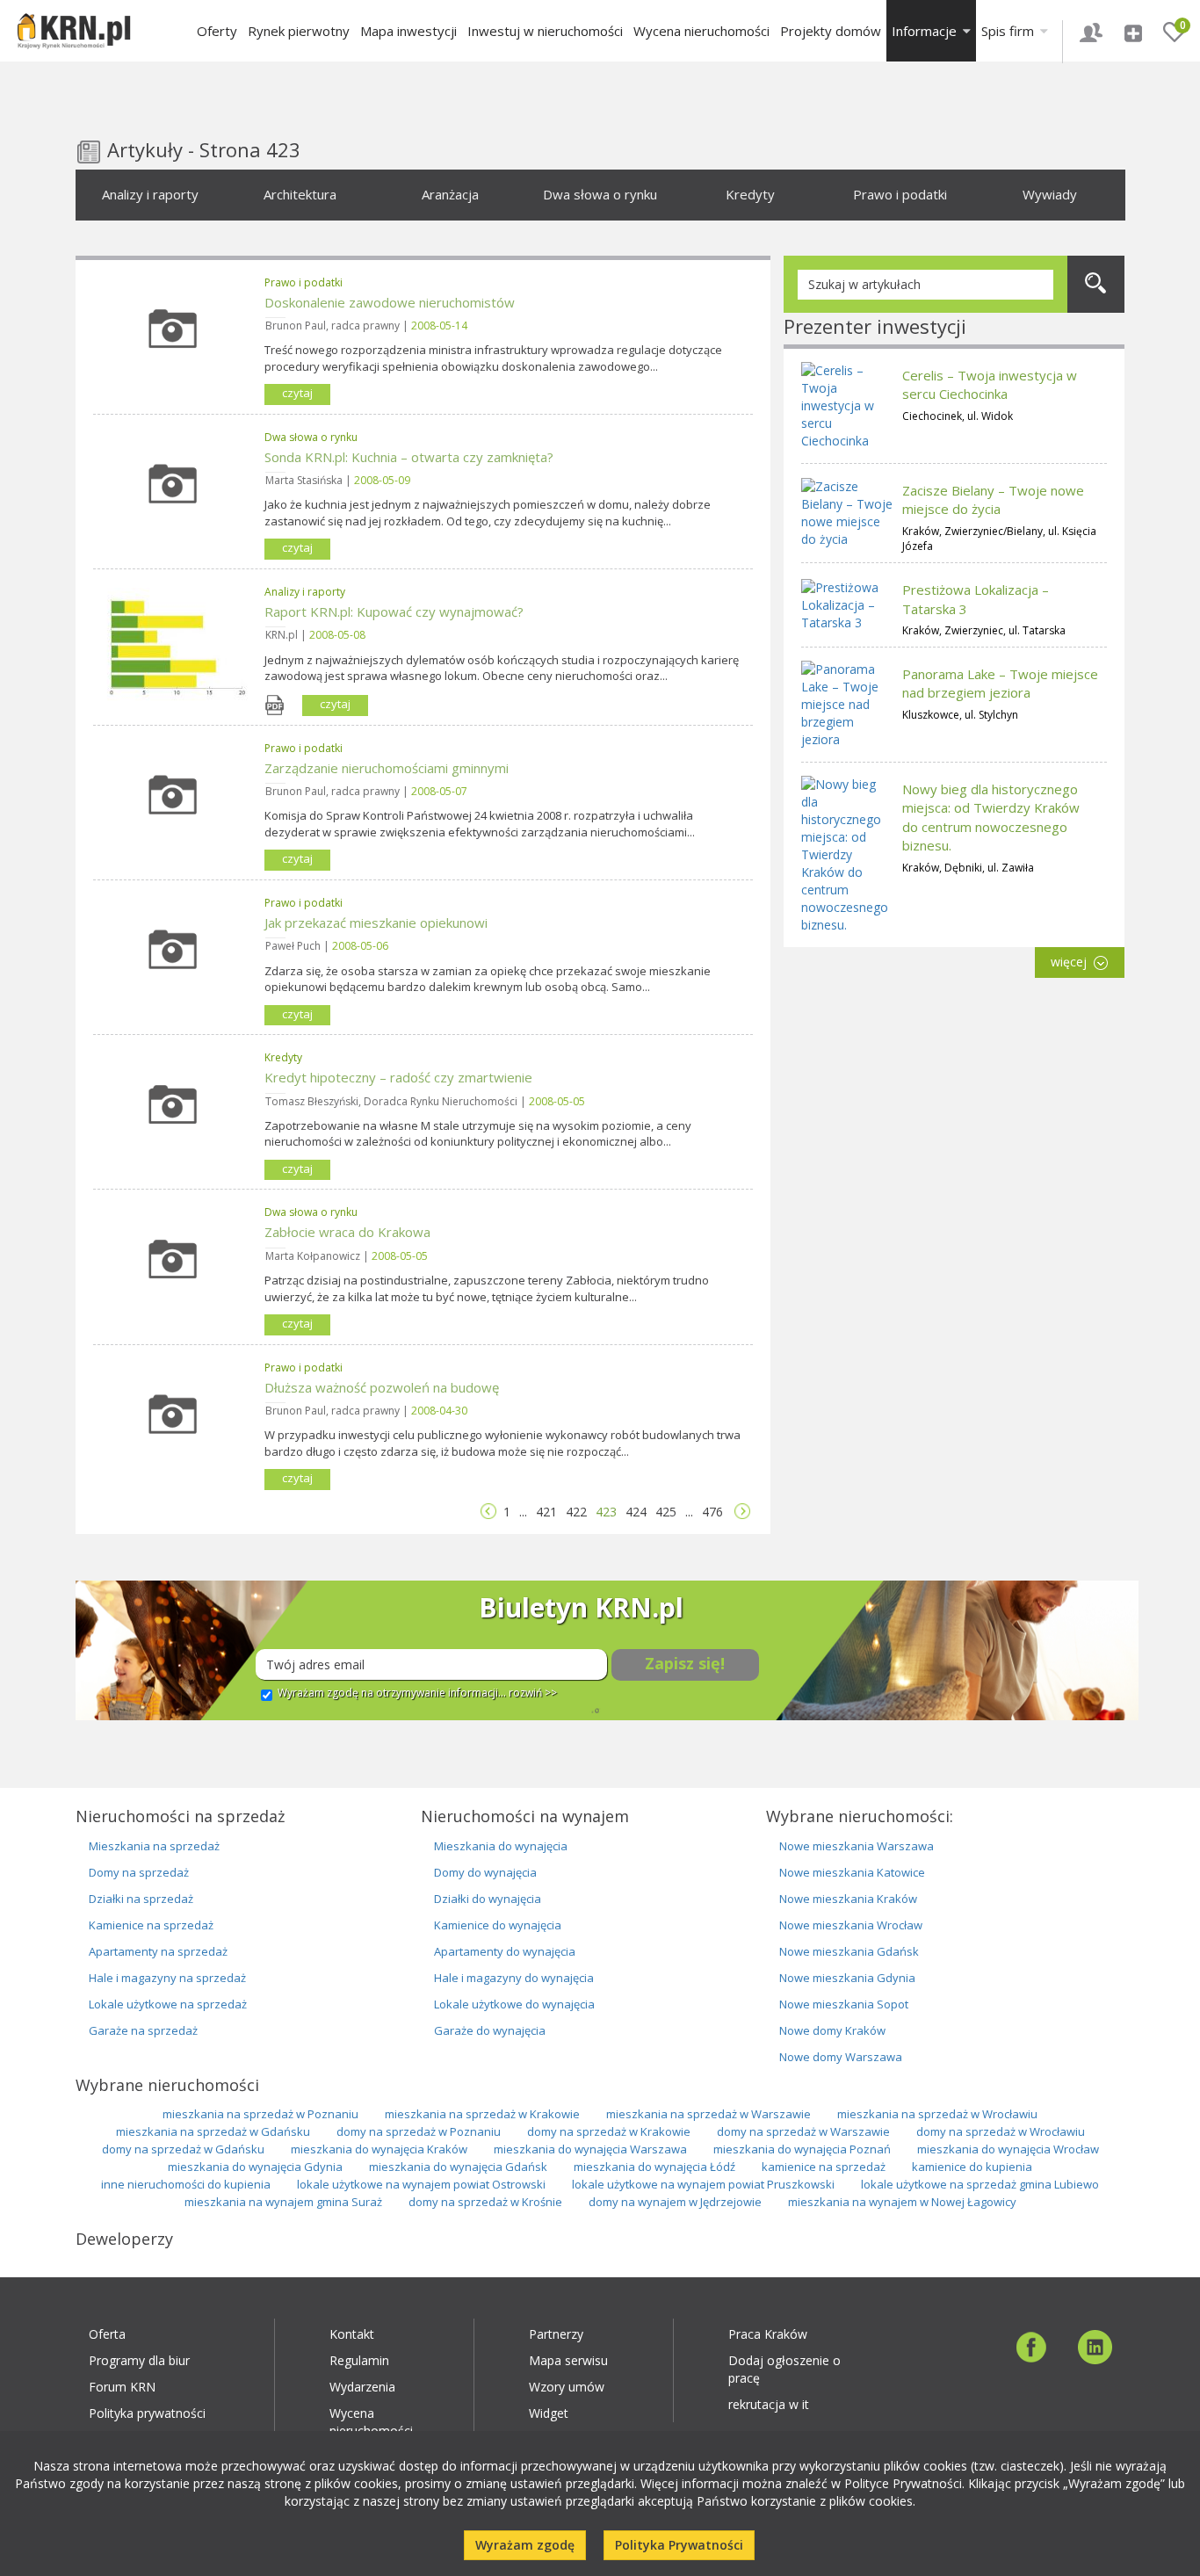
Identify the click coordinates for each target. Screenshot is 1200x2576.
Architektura (300, 194)
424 (636, 1512)
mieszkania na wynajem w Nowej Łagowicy (902, 2202)
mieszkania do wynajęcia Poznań (802, 2149)
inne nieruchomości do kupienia (186, 2184)
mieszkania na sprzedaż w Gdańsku (213, 2131)
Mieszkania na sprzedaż (154, 1846)
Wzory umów (567, 2387)
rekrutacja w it (769, 2404)
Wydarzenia (362, 2387)
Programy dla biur (139, 2360)
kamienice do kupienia (972, 2167)
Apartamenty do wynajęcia (505, 1951)
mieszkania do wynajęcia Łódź (654, 2167)
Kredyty (750, 194)
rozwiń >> (533, 1693)
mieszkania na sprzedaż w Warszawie (708, 2114)
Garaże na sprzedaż (143, 2030)
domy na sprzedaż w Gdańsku (183, 2149)
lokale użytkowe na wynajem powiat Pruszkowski (703, 2184)
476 (712, 1512)
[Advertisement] (954, 1285)
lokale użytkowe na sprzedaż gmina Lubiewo (980, 2184)
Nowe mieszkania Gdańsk (849, 1951)
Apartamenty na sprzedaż (158, 1951)
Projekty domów (831, 31)
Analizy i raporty (150, 194)
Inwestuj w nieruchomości (545, 31)
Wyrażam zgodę (525, 2545)
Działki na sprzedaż (141, 1899)
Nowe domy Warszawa (841, 2057)
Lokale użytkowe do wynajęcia (514, 2004)
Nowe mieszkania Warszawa (857, 1846)
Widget (549, 2413)
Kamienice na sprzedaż (151, 1925)
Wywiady (1050, 194)
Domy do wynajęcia (485, 1872)
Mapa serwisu (568, 2360)
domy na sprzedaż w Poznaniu (419, 2131)
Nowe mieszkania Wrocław (851, 1925)
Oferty (217, 31)
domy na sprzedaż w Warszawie (803, 2131)
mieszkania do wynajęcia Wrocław (1008, 2149)
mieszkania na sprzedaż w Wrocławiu (937, 2114)
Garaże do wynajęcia (490, 2030)
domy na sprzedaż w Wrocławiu (1001, 2131)
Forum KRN (122, 2387)
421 (546, 1512)
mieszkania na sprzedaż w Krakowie (482, 2114)
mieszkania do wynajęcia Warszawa (590, 2149)
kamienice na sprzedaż (824, 2167)
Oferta (107, 2334)
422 (576, 1512)
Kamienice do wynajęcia (498, 1925)
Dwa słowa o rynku (600, 194)
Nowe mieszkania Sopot (844, 2004)
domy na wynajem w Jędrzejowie (675, 2202)
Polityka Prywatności (679, 2545)
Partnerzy (556, 2334)
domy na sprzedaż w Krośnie (485, 2202)
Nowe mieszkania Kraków (848, 1899)
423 (606, 1512)
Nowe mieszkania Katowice (852, 1872)
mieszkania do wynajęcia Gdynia (255, 2167)
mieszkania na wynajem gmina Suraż (283, 2202)
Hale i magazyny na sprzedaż (167, 1978)
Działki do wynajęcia (488, 1899)
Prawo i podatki (900, 194)
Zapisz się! (685, 1663)
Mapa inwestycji (408, 31)
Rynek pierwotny (299, 31)
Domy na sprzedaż (139, 1872)
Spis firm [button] (1009, 31)
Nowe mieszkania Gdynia (847, 1978)
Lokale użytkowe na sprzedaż (168, 2004)
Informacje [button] (926, 31)
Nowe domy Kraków (832, 2030)
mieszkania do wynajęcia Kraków (379, 2149)
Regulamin (359, 2360)
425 (666, 1512)
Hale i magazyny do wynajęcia (514, 1978)
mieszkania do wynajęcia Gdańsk (458, 2167)
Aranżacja (450, 194)
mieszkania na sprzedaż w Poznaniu (260, 2114)
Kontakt (352, 2334)
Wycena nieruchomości (701, 31)
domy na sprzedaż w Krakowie (609, 2131)
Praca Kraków (768, 2334)
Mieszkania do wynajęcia (501, 1846)
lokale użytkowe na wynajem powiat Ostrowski (421, 2184)
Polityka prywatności (147, 2413)
